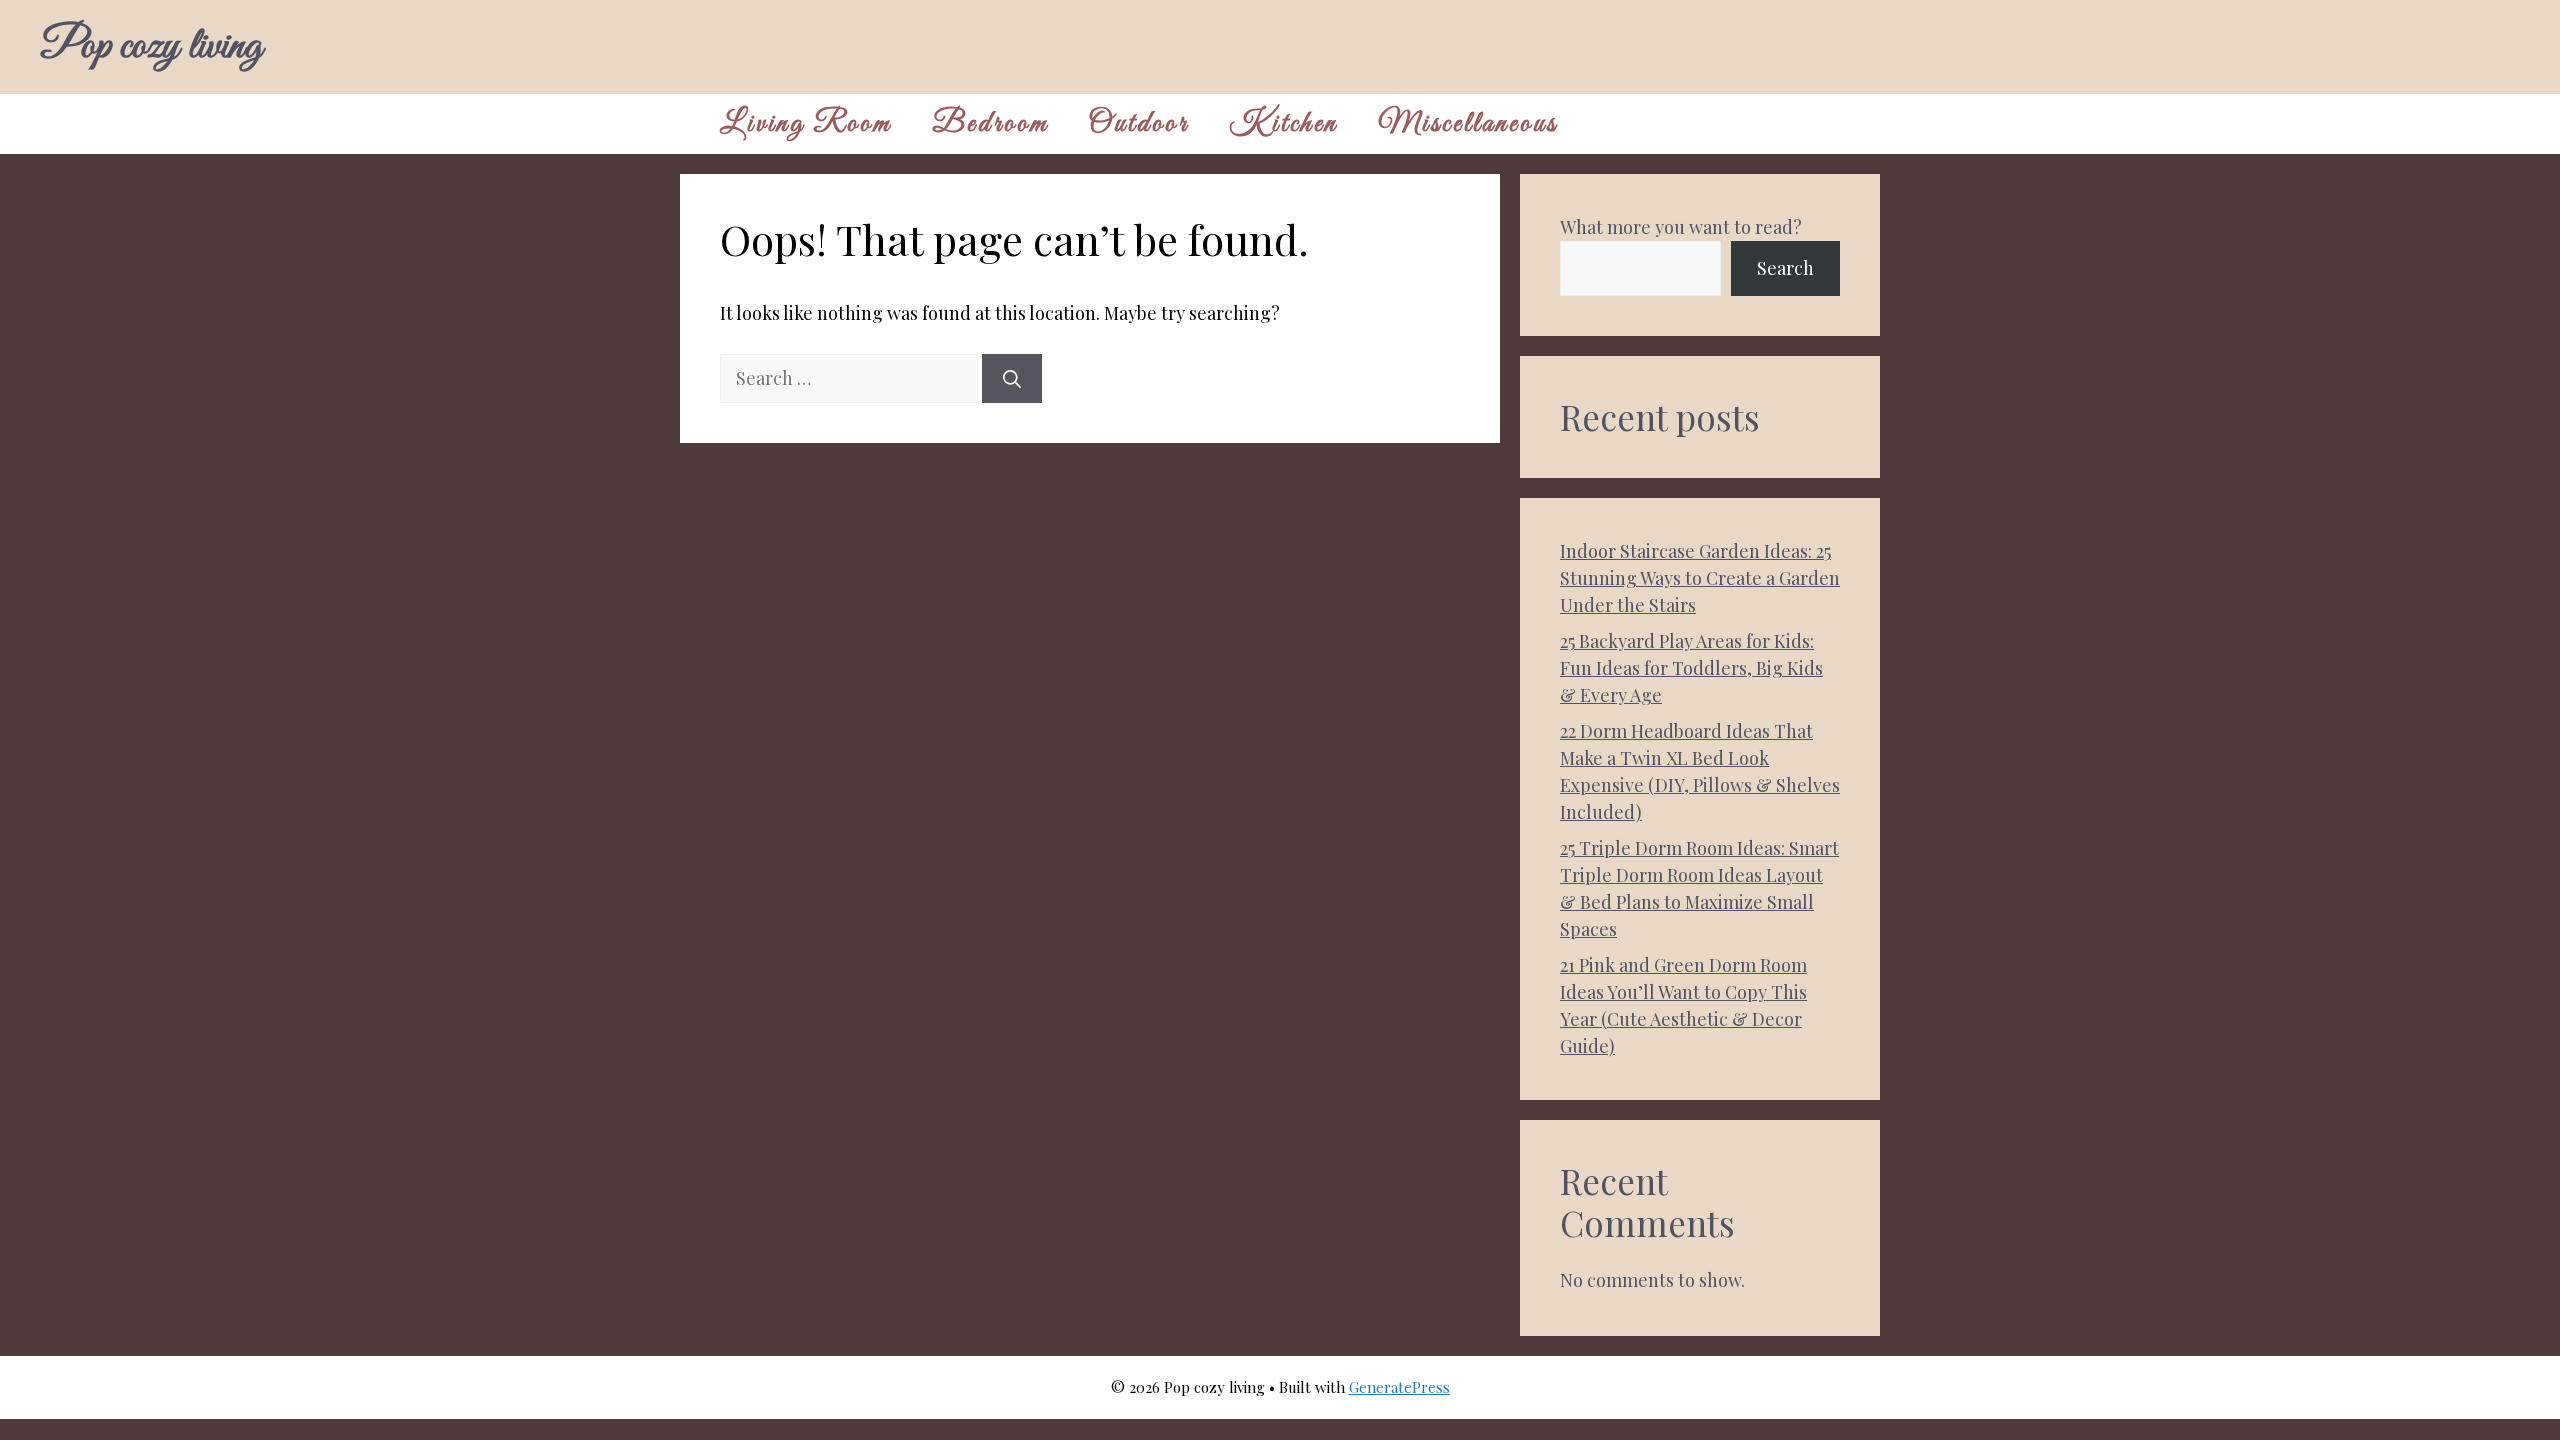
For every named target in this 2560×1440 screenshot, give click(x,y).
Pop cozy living (151, 47)
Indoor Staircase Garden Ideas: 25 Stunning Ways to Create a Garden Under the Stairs (1700, 578)
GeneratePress (1399, 1387)
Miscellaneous (1468, 124)
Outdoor (1139, 124)
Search (1785, 268)
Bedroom (990, 124)
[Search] (1012, 378)
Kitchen (1283, 124)
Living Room (806, 124)
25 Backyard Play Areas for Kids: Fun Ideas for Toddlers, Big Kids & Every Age (1691, 668)
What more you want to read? (1681, 227)
